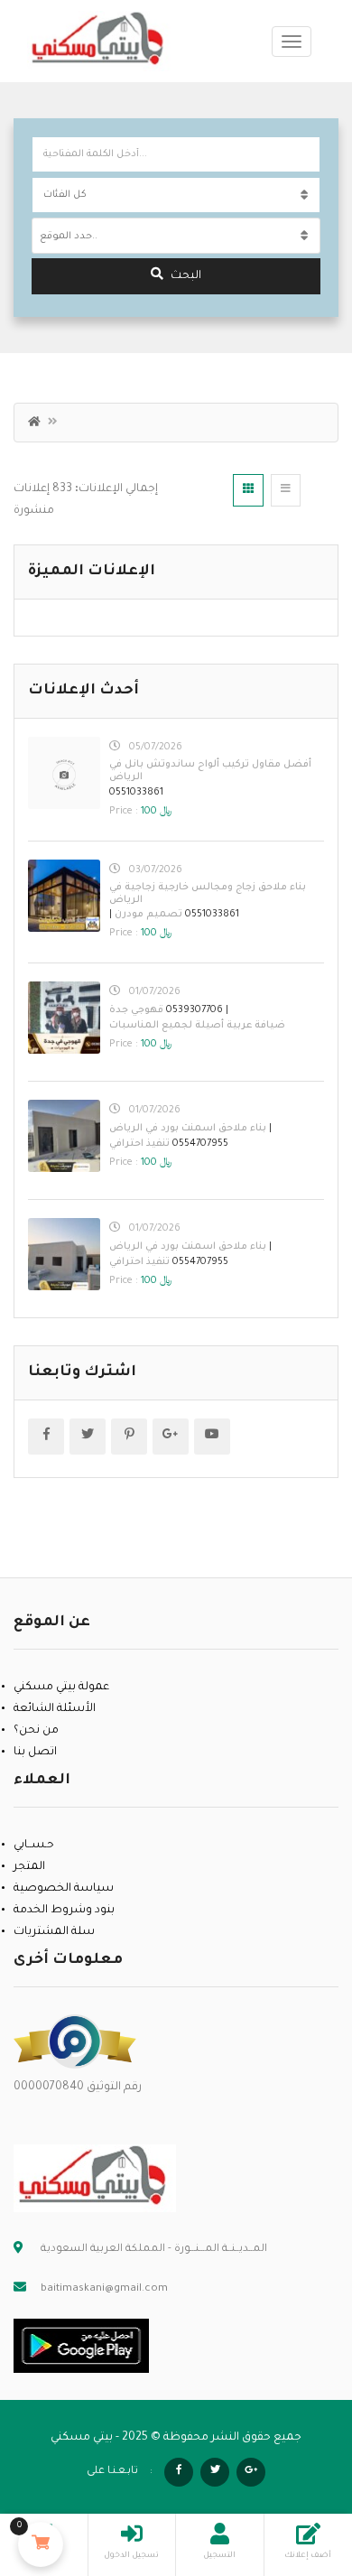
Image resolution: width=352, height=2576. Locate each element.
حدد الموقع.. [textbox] (69, 237)
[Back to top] (293, 2463)
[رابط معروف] (75, 2042)
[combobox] (176, 236)
